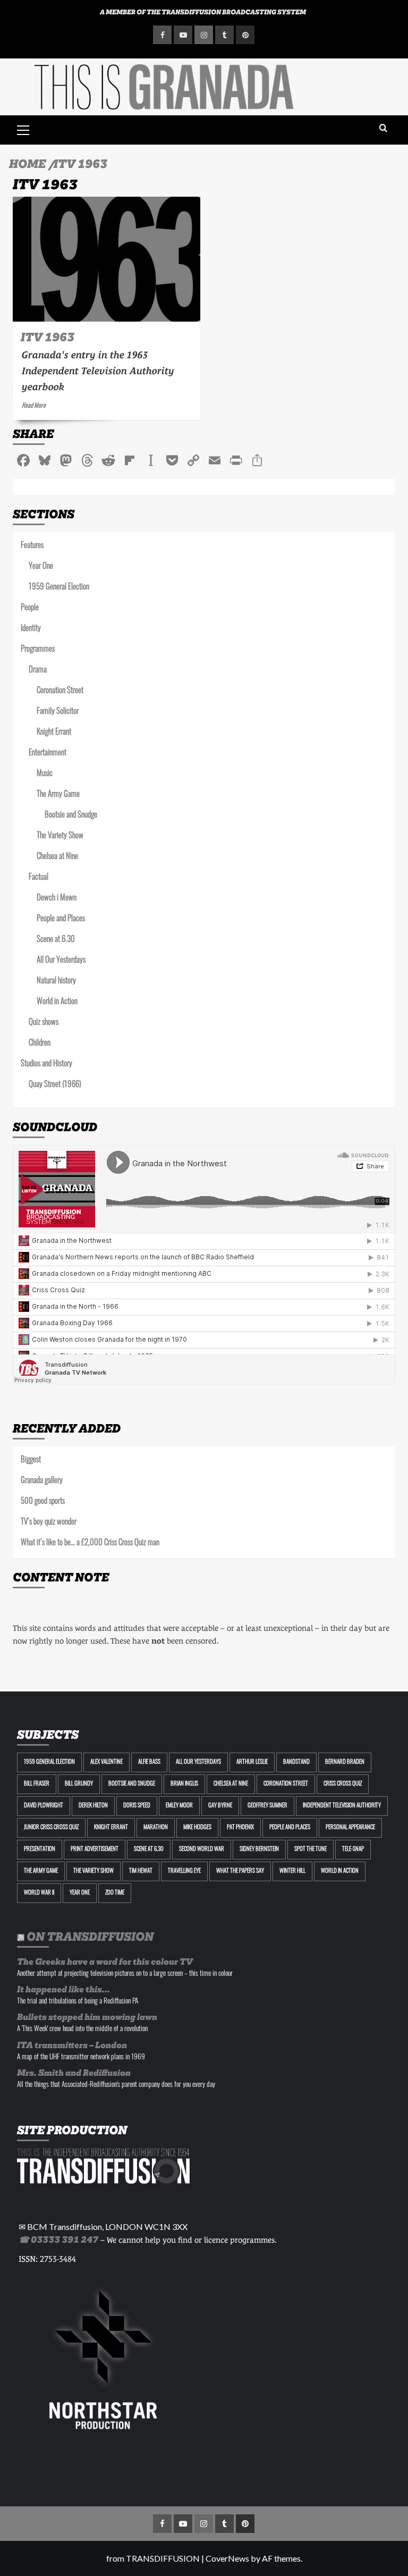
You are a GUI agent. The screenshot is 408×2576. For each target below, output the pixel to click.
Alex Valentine (107, 1762)
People (30, 608)
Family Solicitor (58, 712)
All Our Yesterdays (61, 961)
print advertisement (95, 1850)
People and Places (61, 919)
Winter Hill (292, 1871)
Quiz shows (44, 1023)
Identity (31, 629)
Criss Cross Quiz (343, 1784)
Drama (38, 671)
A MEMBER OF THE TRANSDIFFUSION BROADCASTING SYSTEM (203, 12)
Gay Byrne (220, 1806)
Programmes (38, 650)
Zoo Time (115, 1893)
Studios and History (46, 1064)
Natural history (56, 982)
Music (45, 774)
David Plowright (44, 1806)
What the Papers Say (240, 1871)
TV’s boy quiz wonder (49, 1523)
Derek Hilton (93, 1806)
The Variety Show (60, 836)
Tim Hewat (141, 1871)
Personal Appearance (350, 1828)
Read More (34, 406)
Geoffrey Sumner (267, 1806)
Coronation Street (60, 691)
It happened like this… (63, 1989)
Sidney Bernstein (259, 1850)
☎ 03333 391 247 (58, 2240)
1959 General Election (59, 588)
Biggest (31, 1460)
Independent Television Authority (342, 1806)
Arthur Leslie (252, 1762)
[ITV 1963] (107, 259)
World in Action (57, 1002)
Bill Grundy (79, 1784)
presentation (40, 1850)
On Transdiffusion (90, 1937)
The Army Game (58, 795)
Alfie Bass (149, 1762)
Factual (39, 878)
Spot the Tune (311, 1850)
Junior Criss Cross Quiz (51, 1828)
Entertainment (48, 754)
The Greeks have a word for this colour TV (105, 1962)
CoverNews (227, 2558)
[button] (23, 129)
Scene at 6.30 (56, 940)
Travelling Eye (184, 1871)
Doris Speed (137, 1806)
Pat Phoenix (240, 1828)
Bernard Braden (345, 1762)
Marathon (156, 1828)
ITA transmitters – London (72, 2045)
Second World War (202, 1850)
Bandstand (296, 1762)
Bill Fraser (37, 1784)
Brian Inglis (184, 1784)
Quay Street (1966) (55, 1085)
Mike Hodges (197, 1828)
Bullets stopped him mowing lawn (87, 2017)
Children (40, 1044)
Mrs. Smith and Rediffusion (74, 2073)
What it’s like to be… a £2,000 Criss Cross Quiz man (90, 1543)
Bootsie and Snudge (71, 816)
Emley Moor (179, 1806)
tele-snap (353, 1850)
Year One (41, 567)
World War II (39, 1893)
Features (32, 546)
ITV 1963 (48, 337)
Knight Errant (54, 733)
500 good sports (43, 1502)
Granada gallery (42, 1481)
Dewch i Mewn (57, 899)
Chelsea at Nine (57, 857)
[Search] (383, 128)
